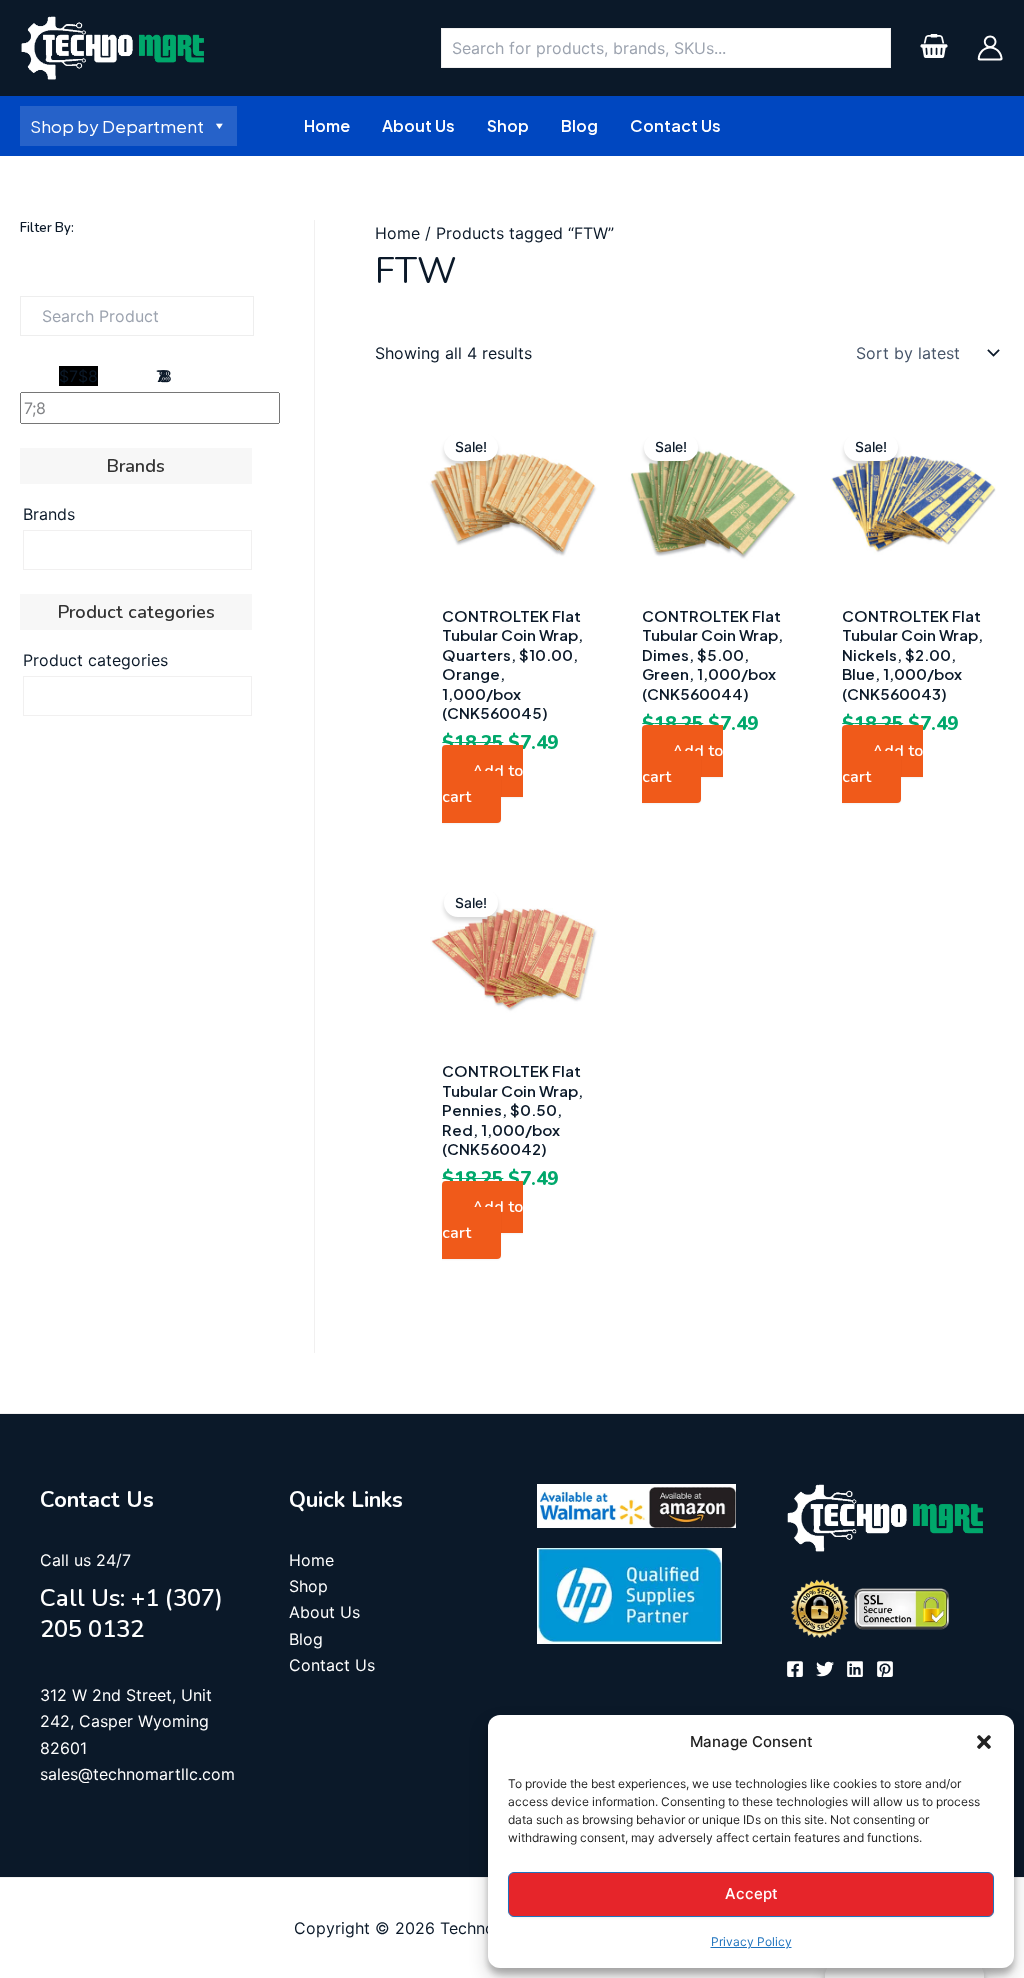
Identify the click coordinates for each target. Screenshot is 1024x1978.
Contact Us (332, 1665)
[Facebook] (795, 1669)
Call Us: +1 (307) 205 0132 (131, 1613)
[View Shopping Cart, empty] (933, 48)
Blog (306, 1639)
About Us (324, 1612)
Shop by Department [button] (117, 126)
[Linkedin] (855, 1669)
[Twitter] (825, 1669)
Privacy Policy (751, 1941)
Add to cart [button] (482, 784)
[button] (984, 1742)
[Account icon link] (990, 48)
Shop (308, 1586)
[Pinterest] (885, 1669)
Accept (751, 1893)
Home (397, 233)
